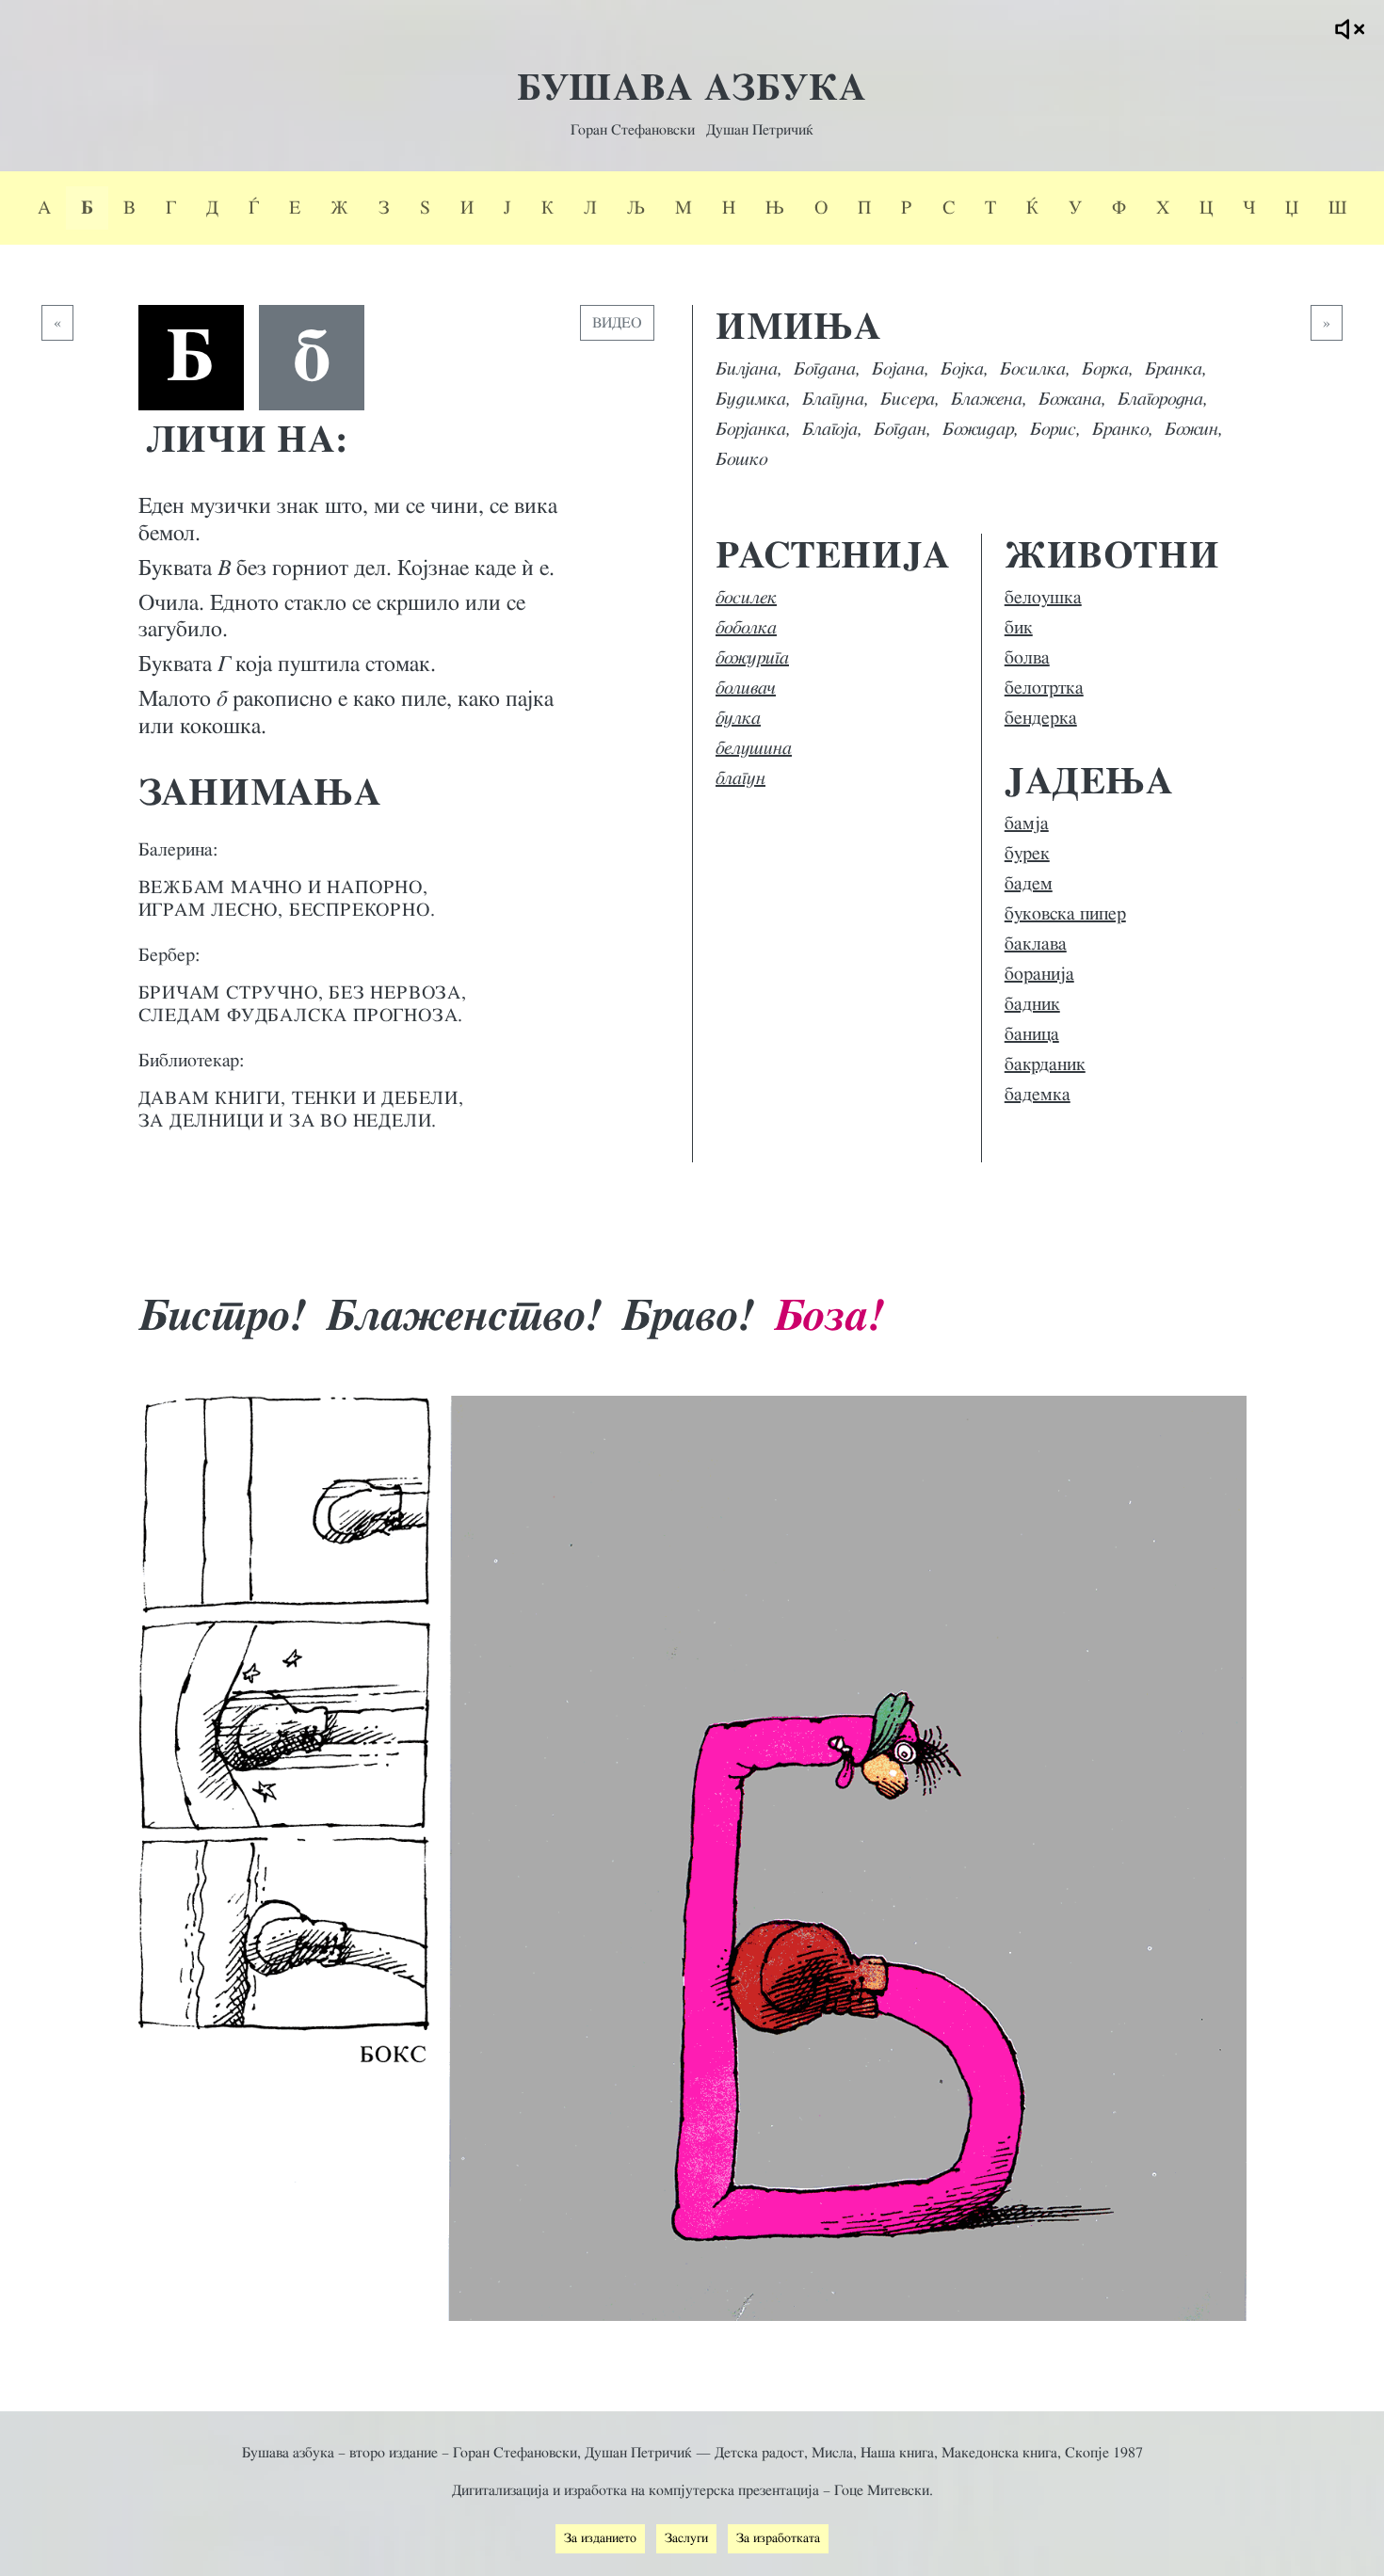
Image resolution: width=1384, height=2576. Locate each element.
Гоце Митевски (882, 2490)
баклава (1036, 944)
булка (738, 718)
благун (740, 778)
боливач (746, 688)
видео (617, 323)
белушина (754, 748)
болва (1027, 658)
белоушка (1043, 598)
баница (1032, 1034)
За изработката (778, 2538)
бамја (1027, 824)
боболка (746, 628)
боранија (1039, 974)
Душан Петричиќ (760, 130)
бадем (1029, 884)
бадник (1032, 1004)
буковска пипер (1065, 914)
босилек (746, 598)
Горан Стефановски (633, 130)
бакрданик (1045, 1064)
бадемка (1038, 1095)
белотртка (1044, 688)
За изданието (600, 2538)
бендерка (1041, 718)
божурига (752, 658)
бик (1019, 628)
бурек (1027, 854)
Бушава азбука (692, 88)
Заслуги (686, 2538)
